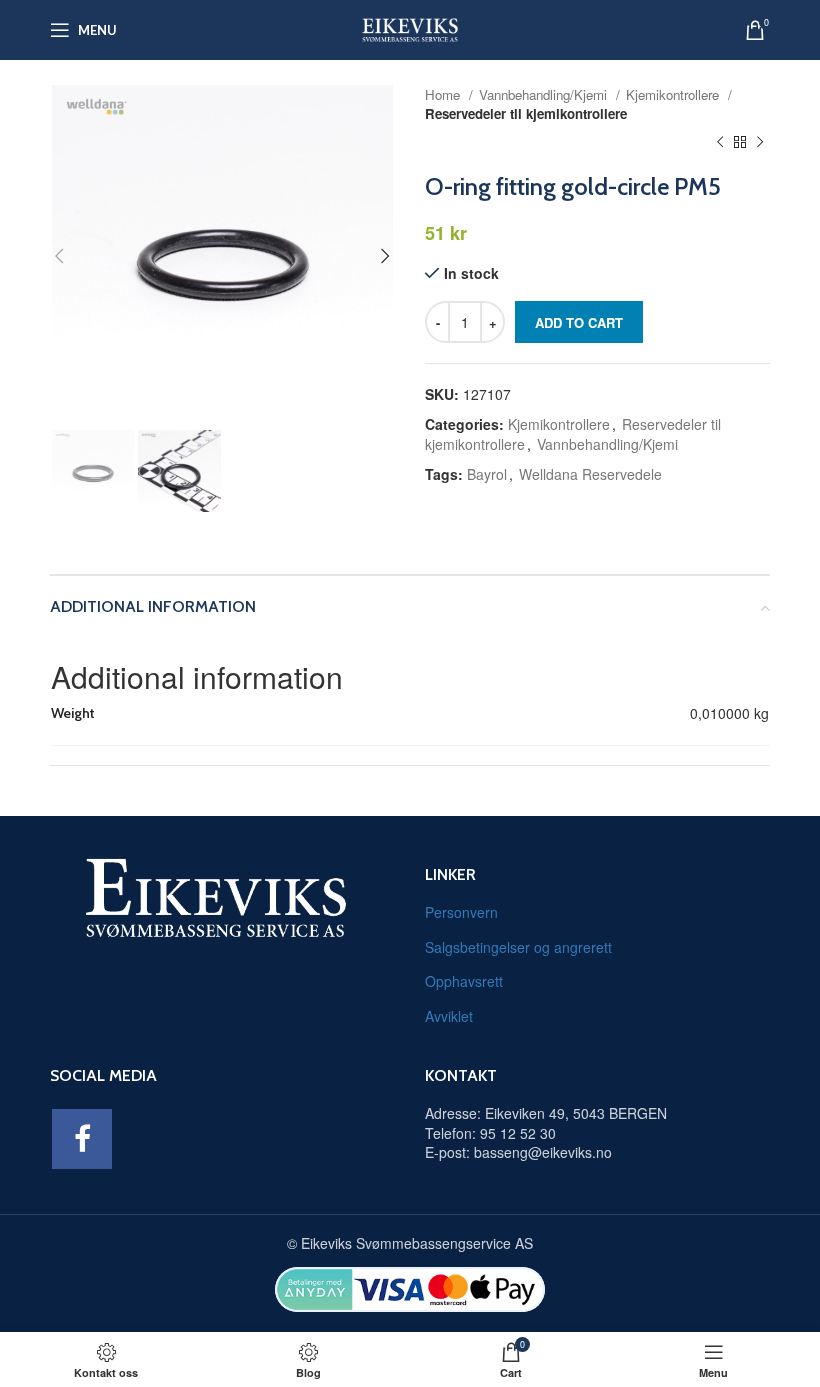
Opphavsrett (464, 981)
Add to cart (579, 322)
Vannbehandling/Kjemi (545, 94)
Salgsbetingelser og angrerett (518, 947)
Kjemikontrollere (674, 94)
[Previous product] (720, 143)
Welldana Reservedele (590, 474)
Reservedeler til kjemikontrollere (526, 113)
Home (444, 94)
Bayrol (487, 474)
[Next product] (760, 143)
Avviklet (449, 1016)
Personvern (461, 912)
